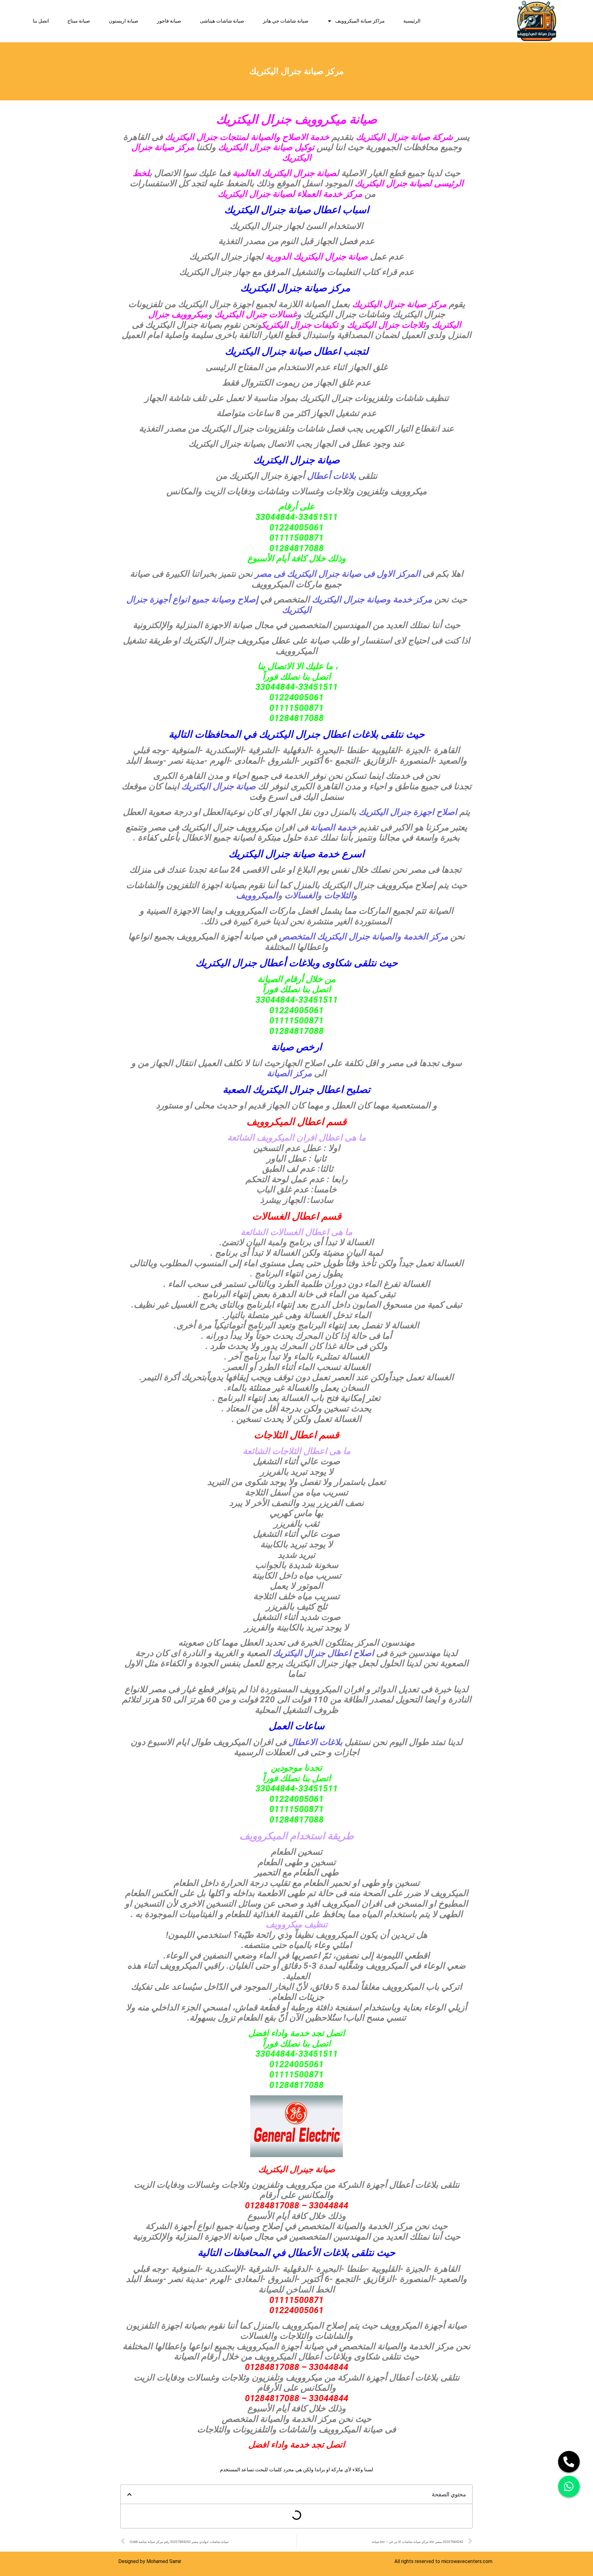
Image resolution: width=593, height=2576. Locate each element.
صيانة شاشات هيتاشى (222, 21)
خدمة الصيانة (332, 827)
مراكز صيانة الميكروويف (360, 21)
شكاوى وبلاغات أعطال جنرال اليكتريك (273, 963)
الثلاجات (339, 895)
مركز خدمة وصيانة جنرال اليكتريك (372, 599)
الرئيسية (412, 21)
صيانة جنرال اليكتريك (220, 786)
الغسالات (301, 895)
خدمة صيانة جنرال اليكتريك (284, 854)
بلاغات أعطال (333, 476)
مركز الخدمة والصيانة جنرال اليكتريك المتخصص (362, 936)
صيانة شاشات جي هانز (286, 21)
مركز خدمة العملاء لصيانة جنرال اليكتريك (290, 194)
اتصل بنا (41, 21)
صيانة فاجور (169, 21)
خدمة (319, 137)
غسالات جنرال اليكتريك (256, 314)
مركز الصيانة (289, 1073)
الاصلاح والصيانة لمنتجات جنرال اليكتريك (236, 137)
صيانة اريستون (124, 21)
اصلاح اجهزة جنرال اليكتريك (408, 812)
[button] (129, 2494)
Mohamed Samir (164, 2561)
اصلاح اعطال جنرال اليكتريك (322, 1653)
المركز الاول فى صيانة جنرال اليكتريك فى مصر (339, 574)
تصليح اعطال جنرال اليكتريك (311, 1090)
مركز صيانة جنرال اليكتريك (295, 288)
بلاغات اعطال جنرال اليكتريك (319, 734)
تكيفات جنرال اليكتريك (300, 325)
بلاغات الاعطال (315, 1742)
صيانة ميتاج (79, 21)
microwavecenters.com (467, 2561)
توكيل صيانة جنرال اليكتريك (267, 147)
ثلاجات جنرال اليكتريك (386, 325)
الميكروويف (257, 895)
